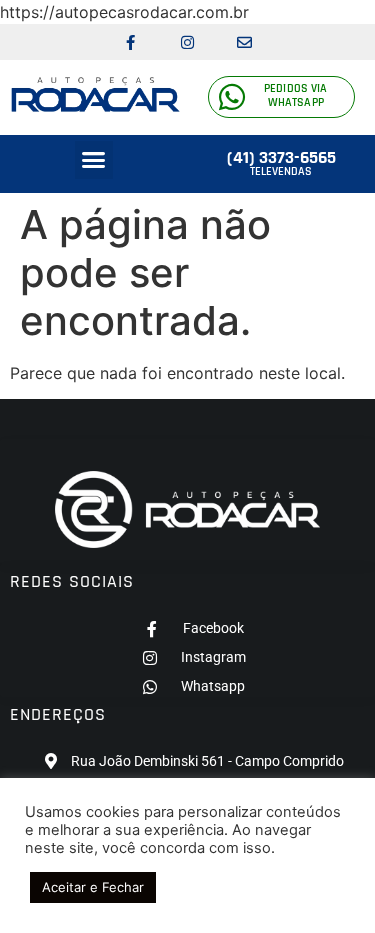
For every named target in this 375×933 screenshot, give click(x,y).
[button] (94, 160)
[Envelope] (245, 42)
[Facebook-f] (131, 42)
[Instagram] (188, 42)
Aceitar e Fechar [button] (93, 887)
